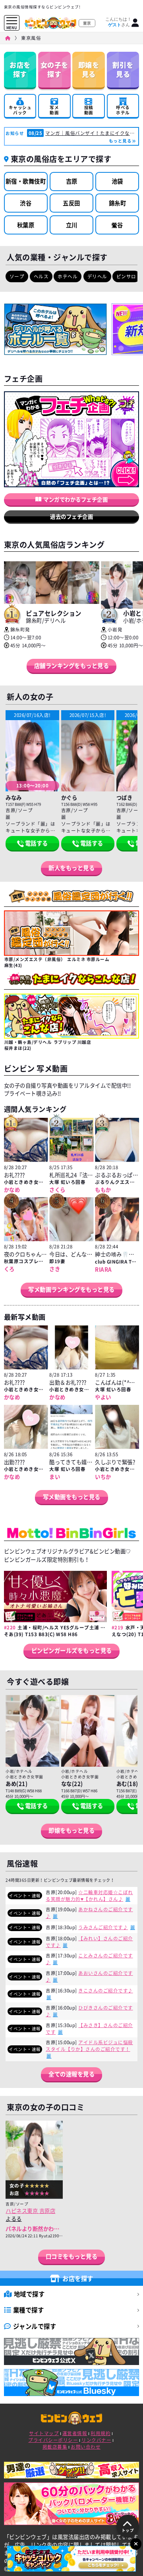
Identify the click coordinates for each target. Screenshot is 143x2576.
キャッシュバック (20, 105)
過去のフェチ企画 (71, 516)
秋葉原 (26, 225)
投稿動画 (89, 110)
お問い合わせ (86, 2447)
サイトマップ (44, 2433)
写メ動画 (54, 110)
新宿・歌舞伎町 (26, 181)
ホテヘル (68, 276)
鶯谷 (117, 225)
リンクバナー (96, 2440)
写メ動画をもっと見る (72, 1497)
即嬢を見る (89, 69)
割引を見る (123, 69)
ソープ (17, 276)
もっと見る (120, 141)
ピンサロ (126, 276)
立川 (72, 225)
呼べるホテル (123, 110)
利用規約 (100, 2433)
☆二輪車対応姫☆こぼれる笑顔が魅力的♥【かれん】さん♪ (89, 1896)
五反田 (71, 203)
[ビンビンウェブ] (8, 38)
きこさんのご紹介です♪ (106, 1991)
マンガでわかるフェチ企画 (75, 499)
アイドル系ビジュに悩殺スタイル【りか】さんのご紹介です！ (89, 2046)
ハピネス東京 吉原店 (30, 2211)
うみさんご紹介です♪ (103, 1927)
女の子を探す (54, 69)
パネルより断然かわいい (35, 2228)
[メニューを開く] (12, 21)
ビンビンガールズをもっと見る (72, 1650)
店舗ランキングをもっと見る (72, 666)
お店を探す (20, 69)
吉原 (72, 181)
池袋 (117, 181)
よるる (14, 2219)
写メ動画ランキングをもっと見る (71, 1289)
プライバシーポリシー (53, 2440)
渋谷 (26, 203)
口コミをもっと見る (72, 2256)
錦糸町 (118, 203)
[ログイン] (135, 23)
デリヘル (97, 276)
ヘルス (41, 276)
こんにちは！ (118, 22)
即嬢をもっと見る (71, 1830)
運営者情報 (75, 2433)
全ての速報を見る (71, 2074)
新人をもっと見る (71, 868)
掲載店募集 (55, 2447)
